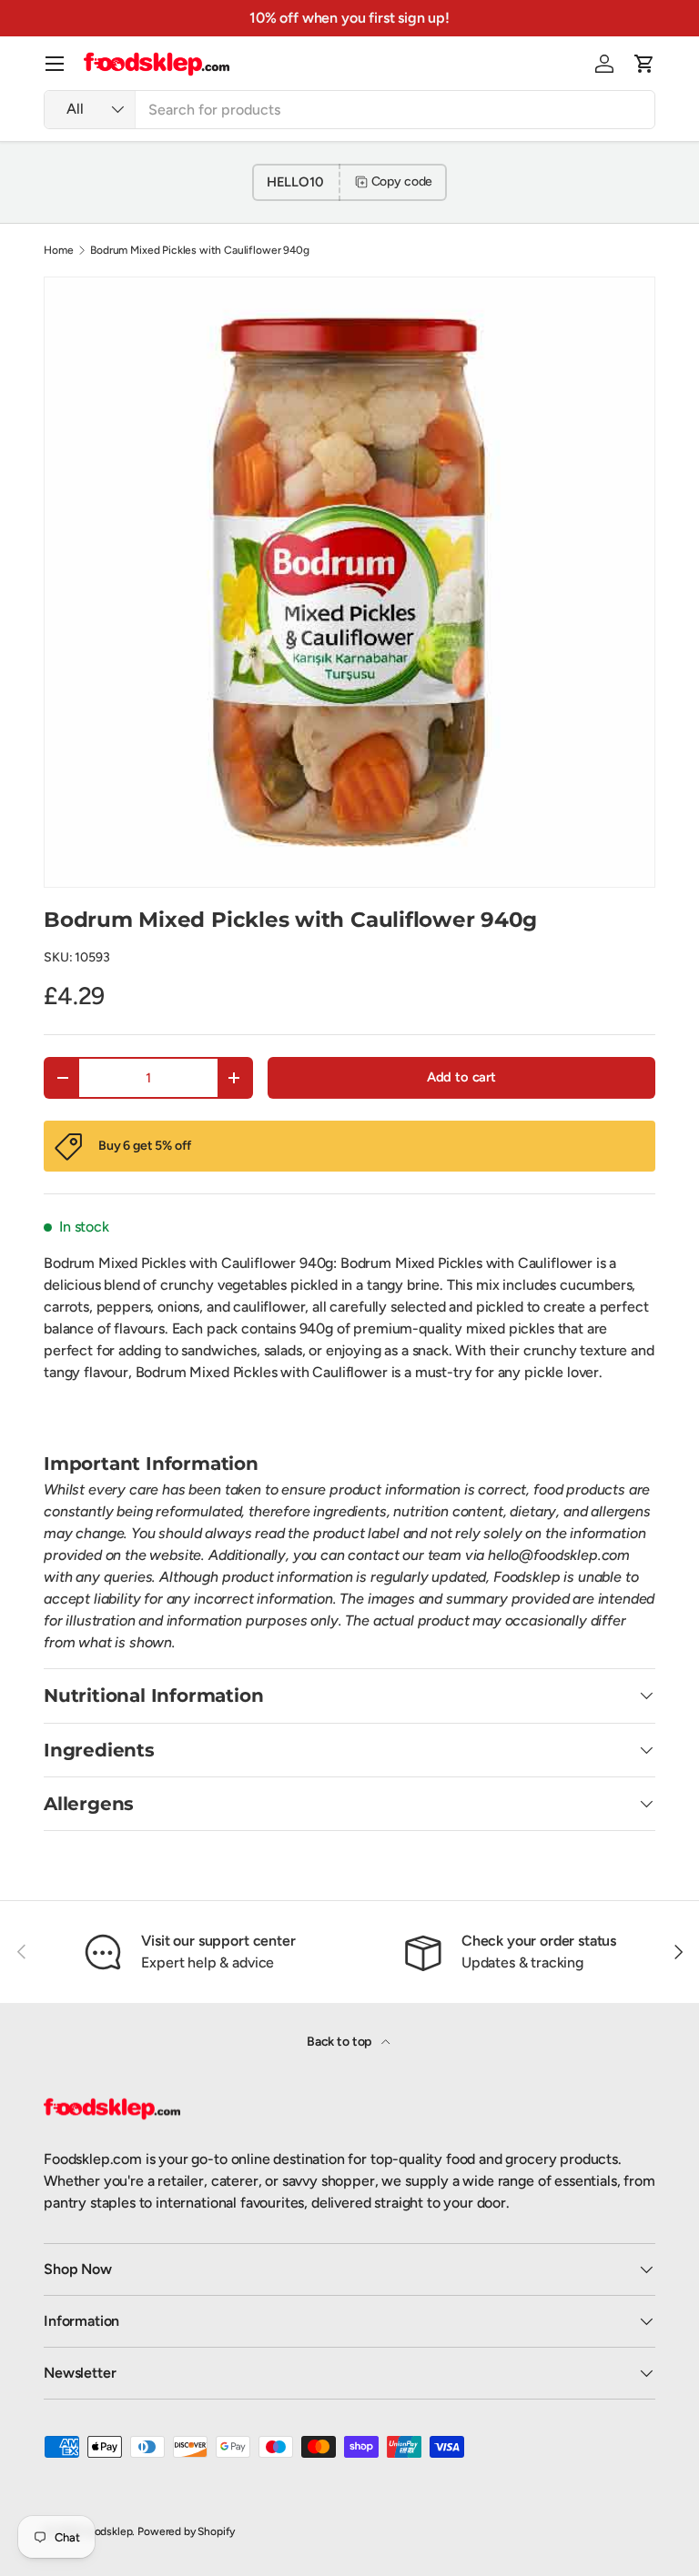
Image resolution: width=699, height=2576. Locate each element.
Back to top (340, 2042)
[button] (644, 64)
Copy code (402, 181)
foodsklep (108, 2531)
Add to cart (461, 1077)
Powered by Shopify (186, 2531)
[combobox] (349, 110)
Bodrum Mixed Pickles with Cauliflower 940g (199, 250)
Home (58, 250)
